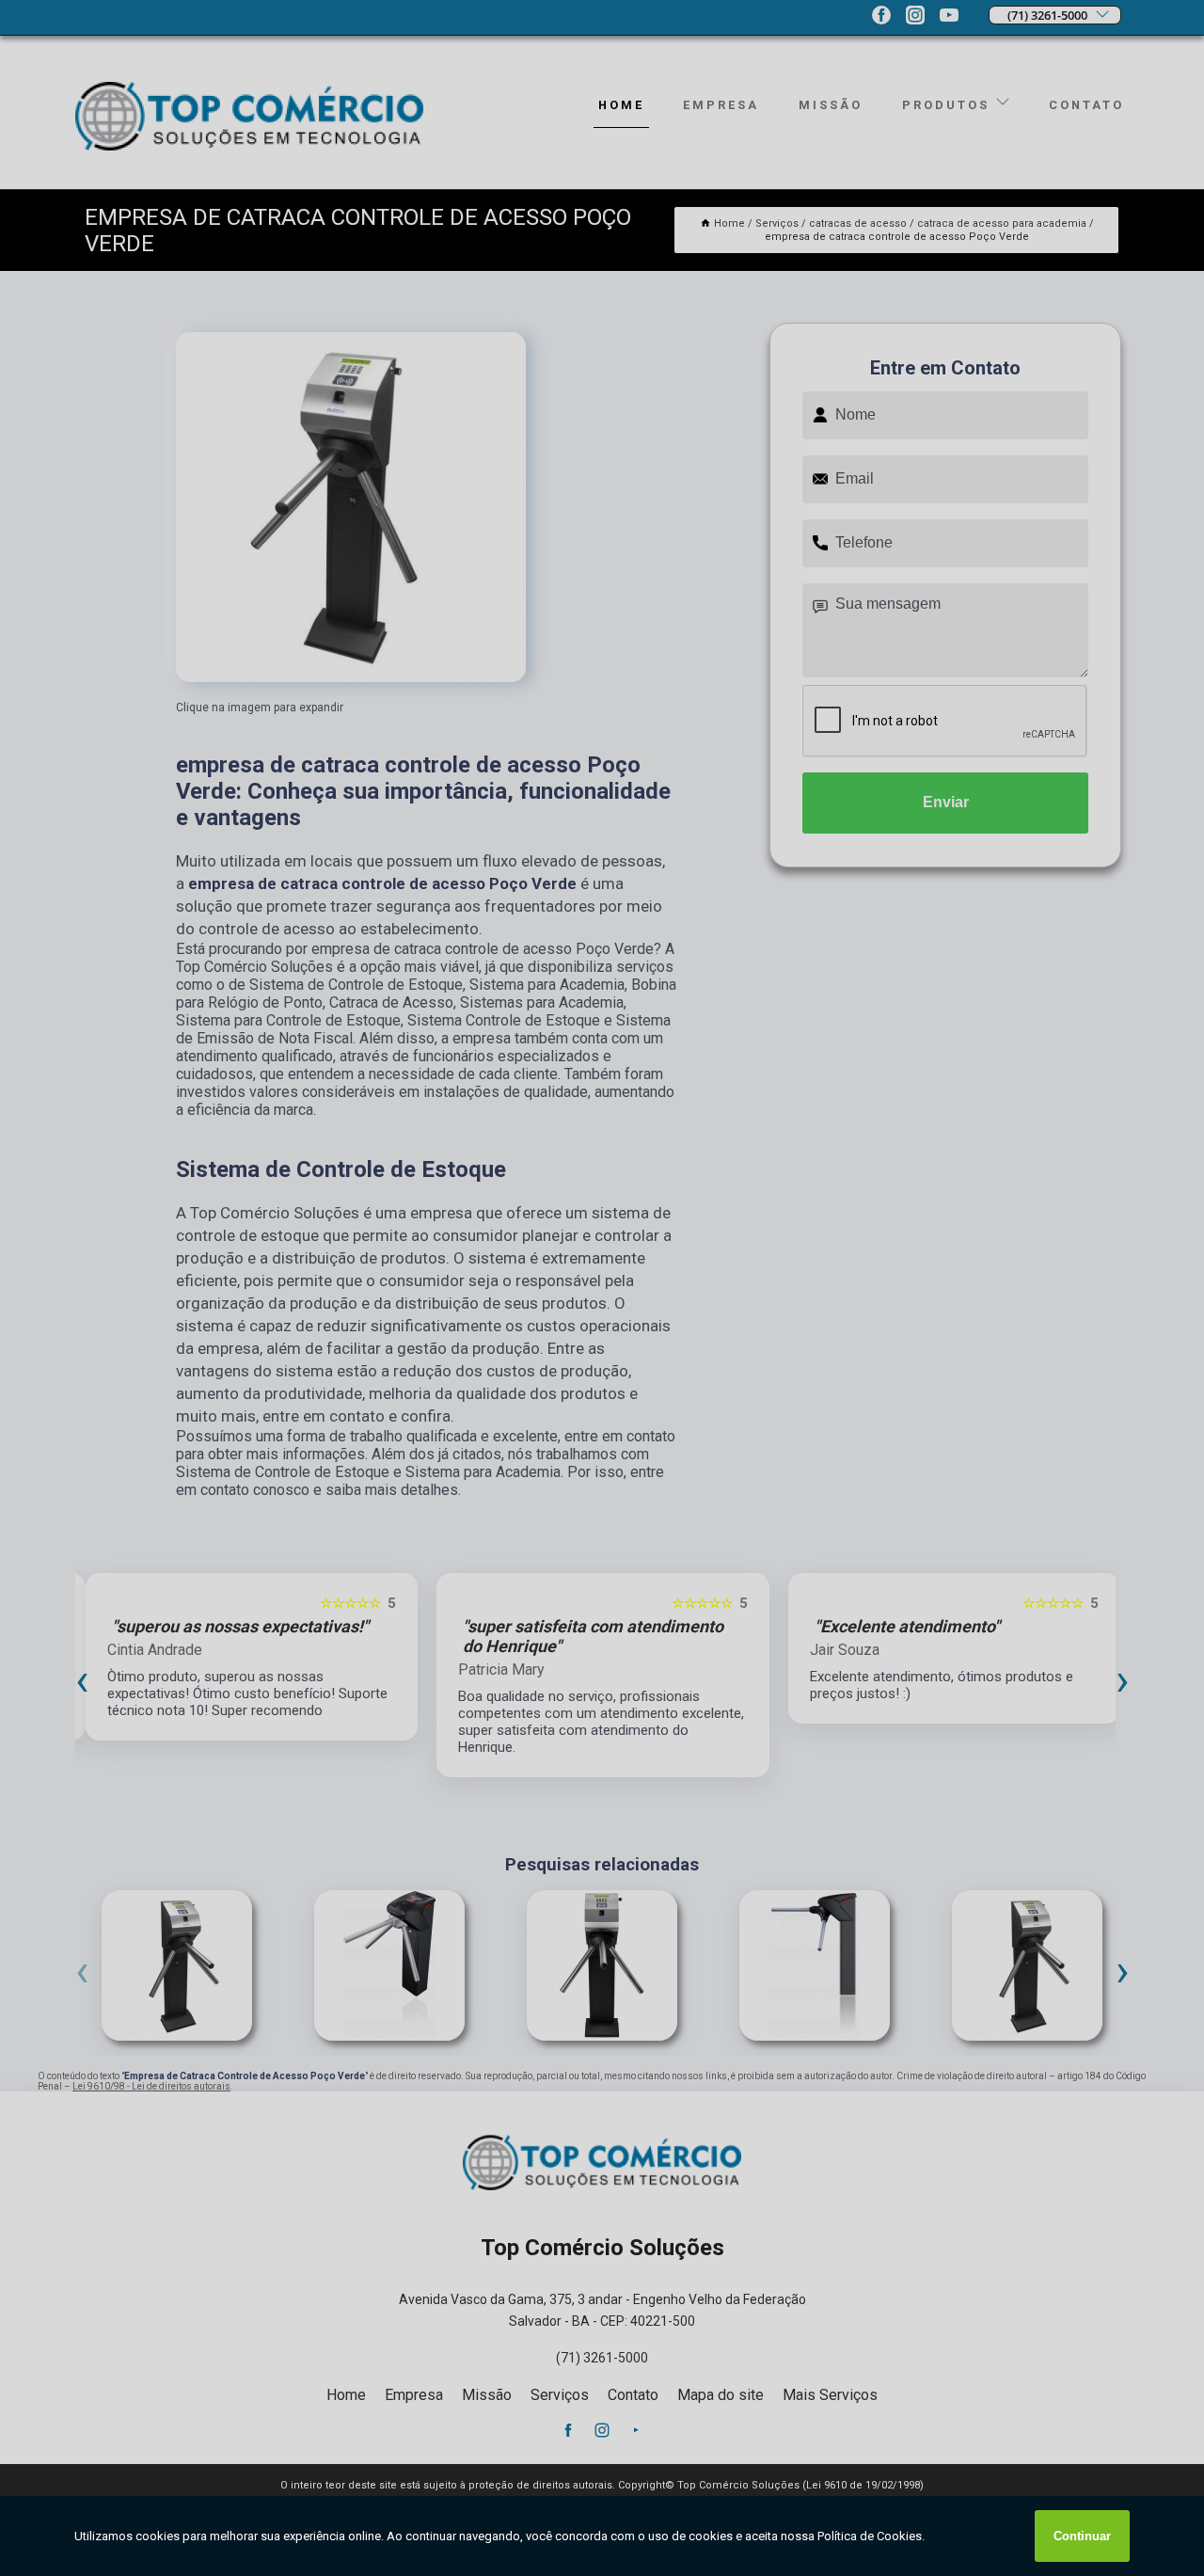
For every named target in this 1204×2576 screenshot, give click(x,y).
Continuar (1082, 2536)
